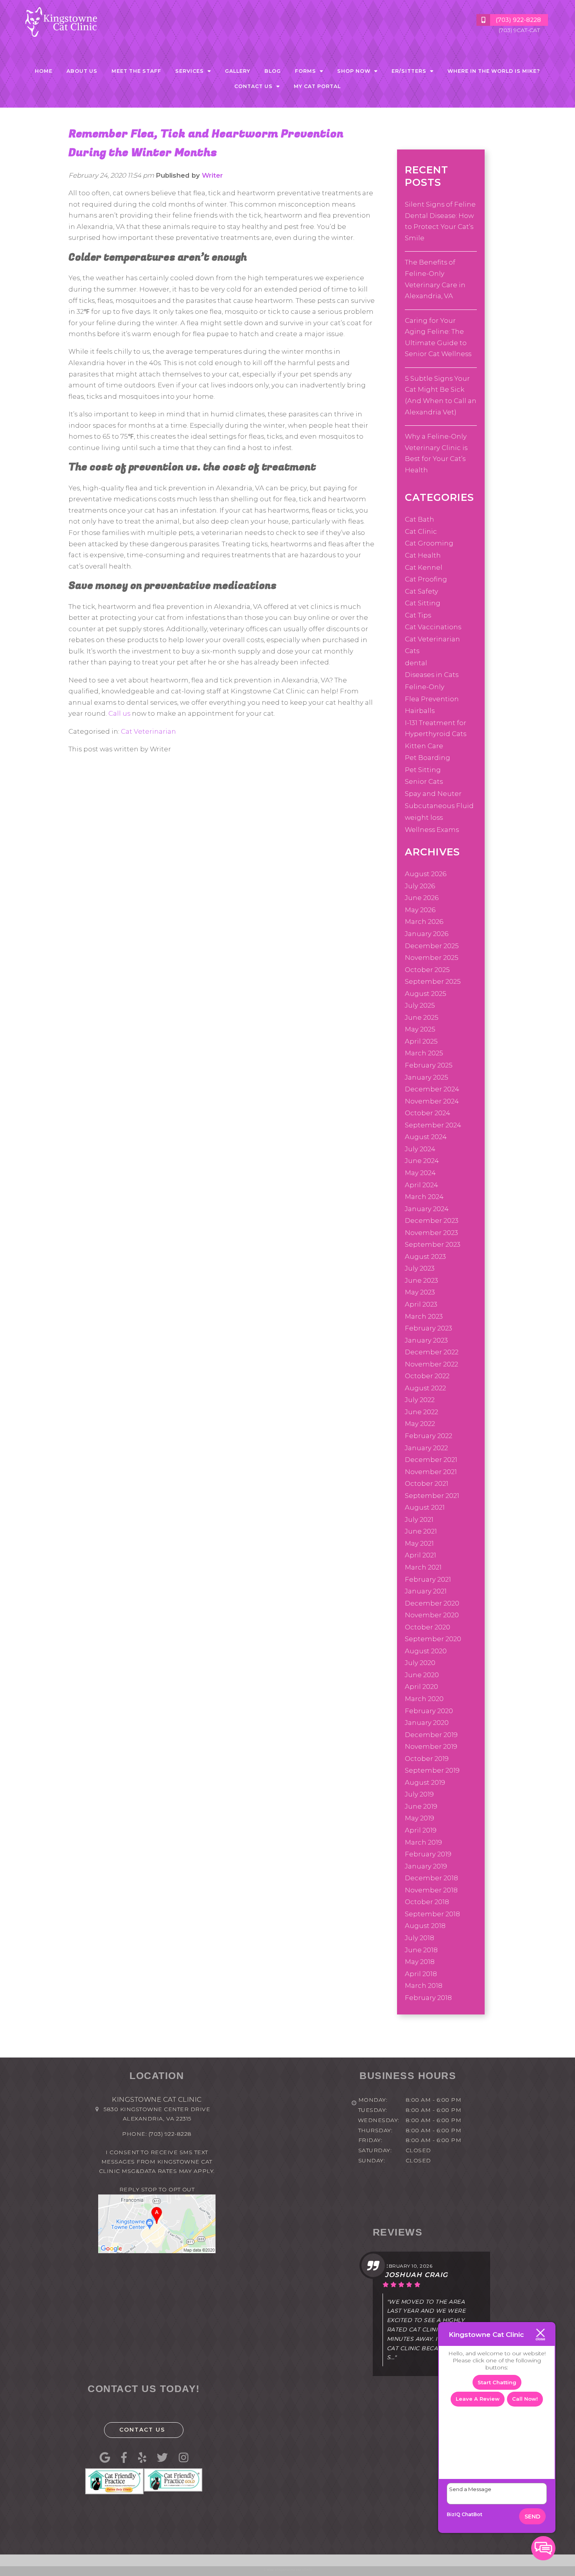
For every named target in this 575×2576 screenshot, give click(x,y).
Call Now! (525, 2399)
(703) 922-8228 (170, 2134)
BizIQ (454, 2514)
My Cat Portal (317, 86)
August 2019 (425, 1782)
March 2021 (423, 1567)
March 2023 (424, 1316)
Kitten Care (424, 746)
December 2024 (432, 1089)
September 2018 (432, 1914)
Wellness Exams (432, 830)
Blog (273, 71)
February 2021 (428, 1579)
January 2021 (426, 1591)
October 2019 (427, 1759)
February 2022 (429, 1436)
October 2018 (427, 1902)
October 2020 (428, 1627)
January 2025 (427, 1077)
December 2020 (432, 1603)
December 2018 (431, 1878)
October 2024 (428, 1113)
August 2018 (425, 1926)
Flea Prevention (432, 699)
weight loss (424, 817)
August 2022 (425, 1388)
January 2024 (427, 1209)
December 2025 (432, 946)
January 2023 (426, 1340)
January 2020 (427, 1723)
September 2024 (433, 1125)
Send (532, 2517)
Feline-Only (425, 687)
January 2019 (426, 1866)
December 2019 (431, 1735)
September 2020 (433, 1639)
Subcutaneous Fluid (439, 806)
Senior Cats (424, 781)
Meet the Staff (136, 71)
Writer (212, 175)
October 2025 (427, 970)
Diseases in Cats (432, 675)
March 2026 (424, 922)
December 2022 (432, 1352)
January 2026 (427, 934)
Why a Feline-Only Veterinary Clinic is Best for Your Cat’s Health (436, 453)
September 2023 (433, 1244)
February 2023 (429, 1328)
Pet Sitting (423, 770)
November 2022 (431, 1364)
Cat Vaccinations (433, 627)
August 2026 (426, 874)
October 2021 (427, 1483)
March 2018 (424, 1986)
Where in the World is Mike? (494, 71)
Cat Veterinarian (148, 731)
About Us (82, 71)
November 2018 (431, 1890)
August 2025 (426, 994)
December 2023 (432, 1220)
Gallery (238, 71)
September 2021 (432, 1496)
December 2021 (431, 1460)
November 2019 (431, 1746)
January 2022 (426, 1448)
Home (44, 71)
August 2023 (425, 1256)
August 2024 (426, 1137)
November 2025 (432, 958)
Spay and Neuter (433, 794)
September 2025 (433, 981)
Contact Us (142, 2430)
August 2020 (426, 1651)
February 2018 (428, 1998)
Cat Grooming (429, 543)
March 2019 (423, 1842)
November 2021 (431, 1472)
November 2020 (432, 1615)
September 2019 (432, 1770)
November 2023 (431, 1233)
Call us (119, 713)
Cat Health (423, 555)
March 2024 (424, 1197)
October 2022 (427, 1376)
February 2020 (429, 1711)
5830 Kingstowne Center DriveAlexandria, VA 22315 (157, 2114)
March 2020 (424, 1699)
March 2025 (424, 1053)
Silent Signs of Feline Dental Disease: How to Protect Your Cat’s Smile (440, 221)
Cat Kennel (424, 567)
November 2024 (432, 1101)
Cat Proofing (426, 579)
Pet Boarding (428, 758)
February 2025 (429, 1065)
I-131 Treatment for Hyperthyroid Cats (436, 728)
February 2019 (428, 1854)
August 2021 (425, 1507)
